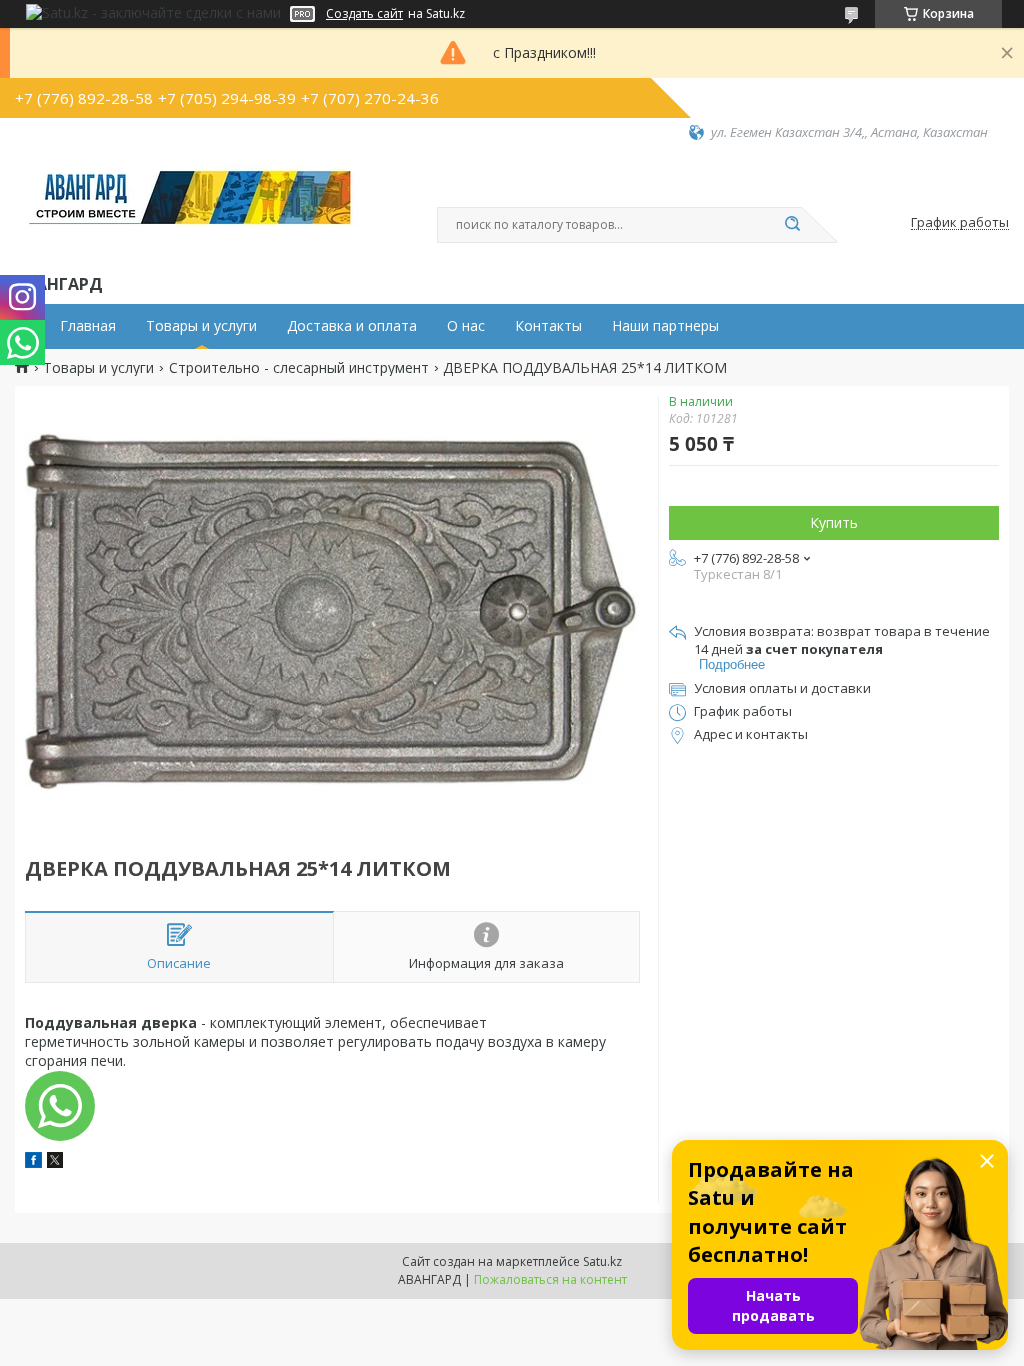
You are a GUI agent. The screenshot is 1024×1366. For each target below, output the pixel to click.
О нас (466, 326)
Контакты (548, 326)
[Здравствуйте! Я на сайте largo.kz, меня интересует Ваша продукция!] (60, 1106)
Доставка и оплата (352, 326)
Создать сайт (364, 14)
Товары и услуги (201, 326)
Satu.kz (602, 1261)
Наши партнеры (665, 326)
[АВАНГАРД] (190, 206)
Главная (88, 326)
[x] (55, 1162)
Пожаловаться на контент (550, 1279)
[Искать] (792, 225)
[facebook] (33, 1162)
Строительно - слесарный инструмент (299, 368)
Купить (834, 522)
